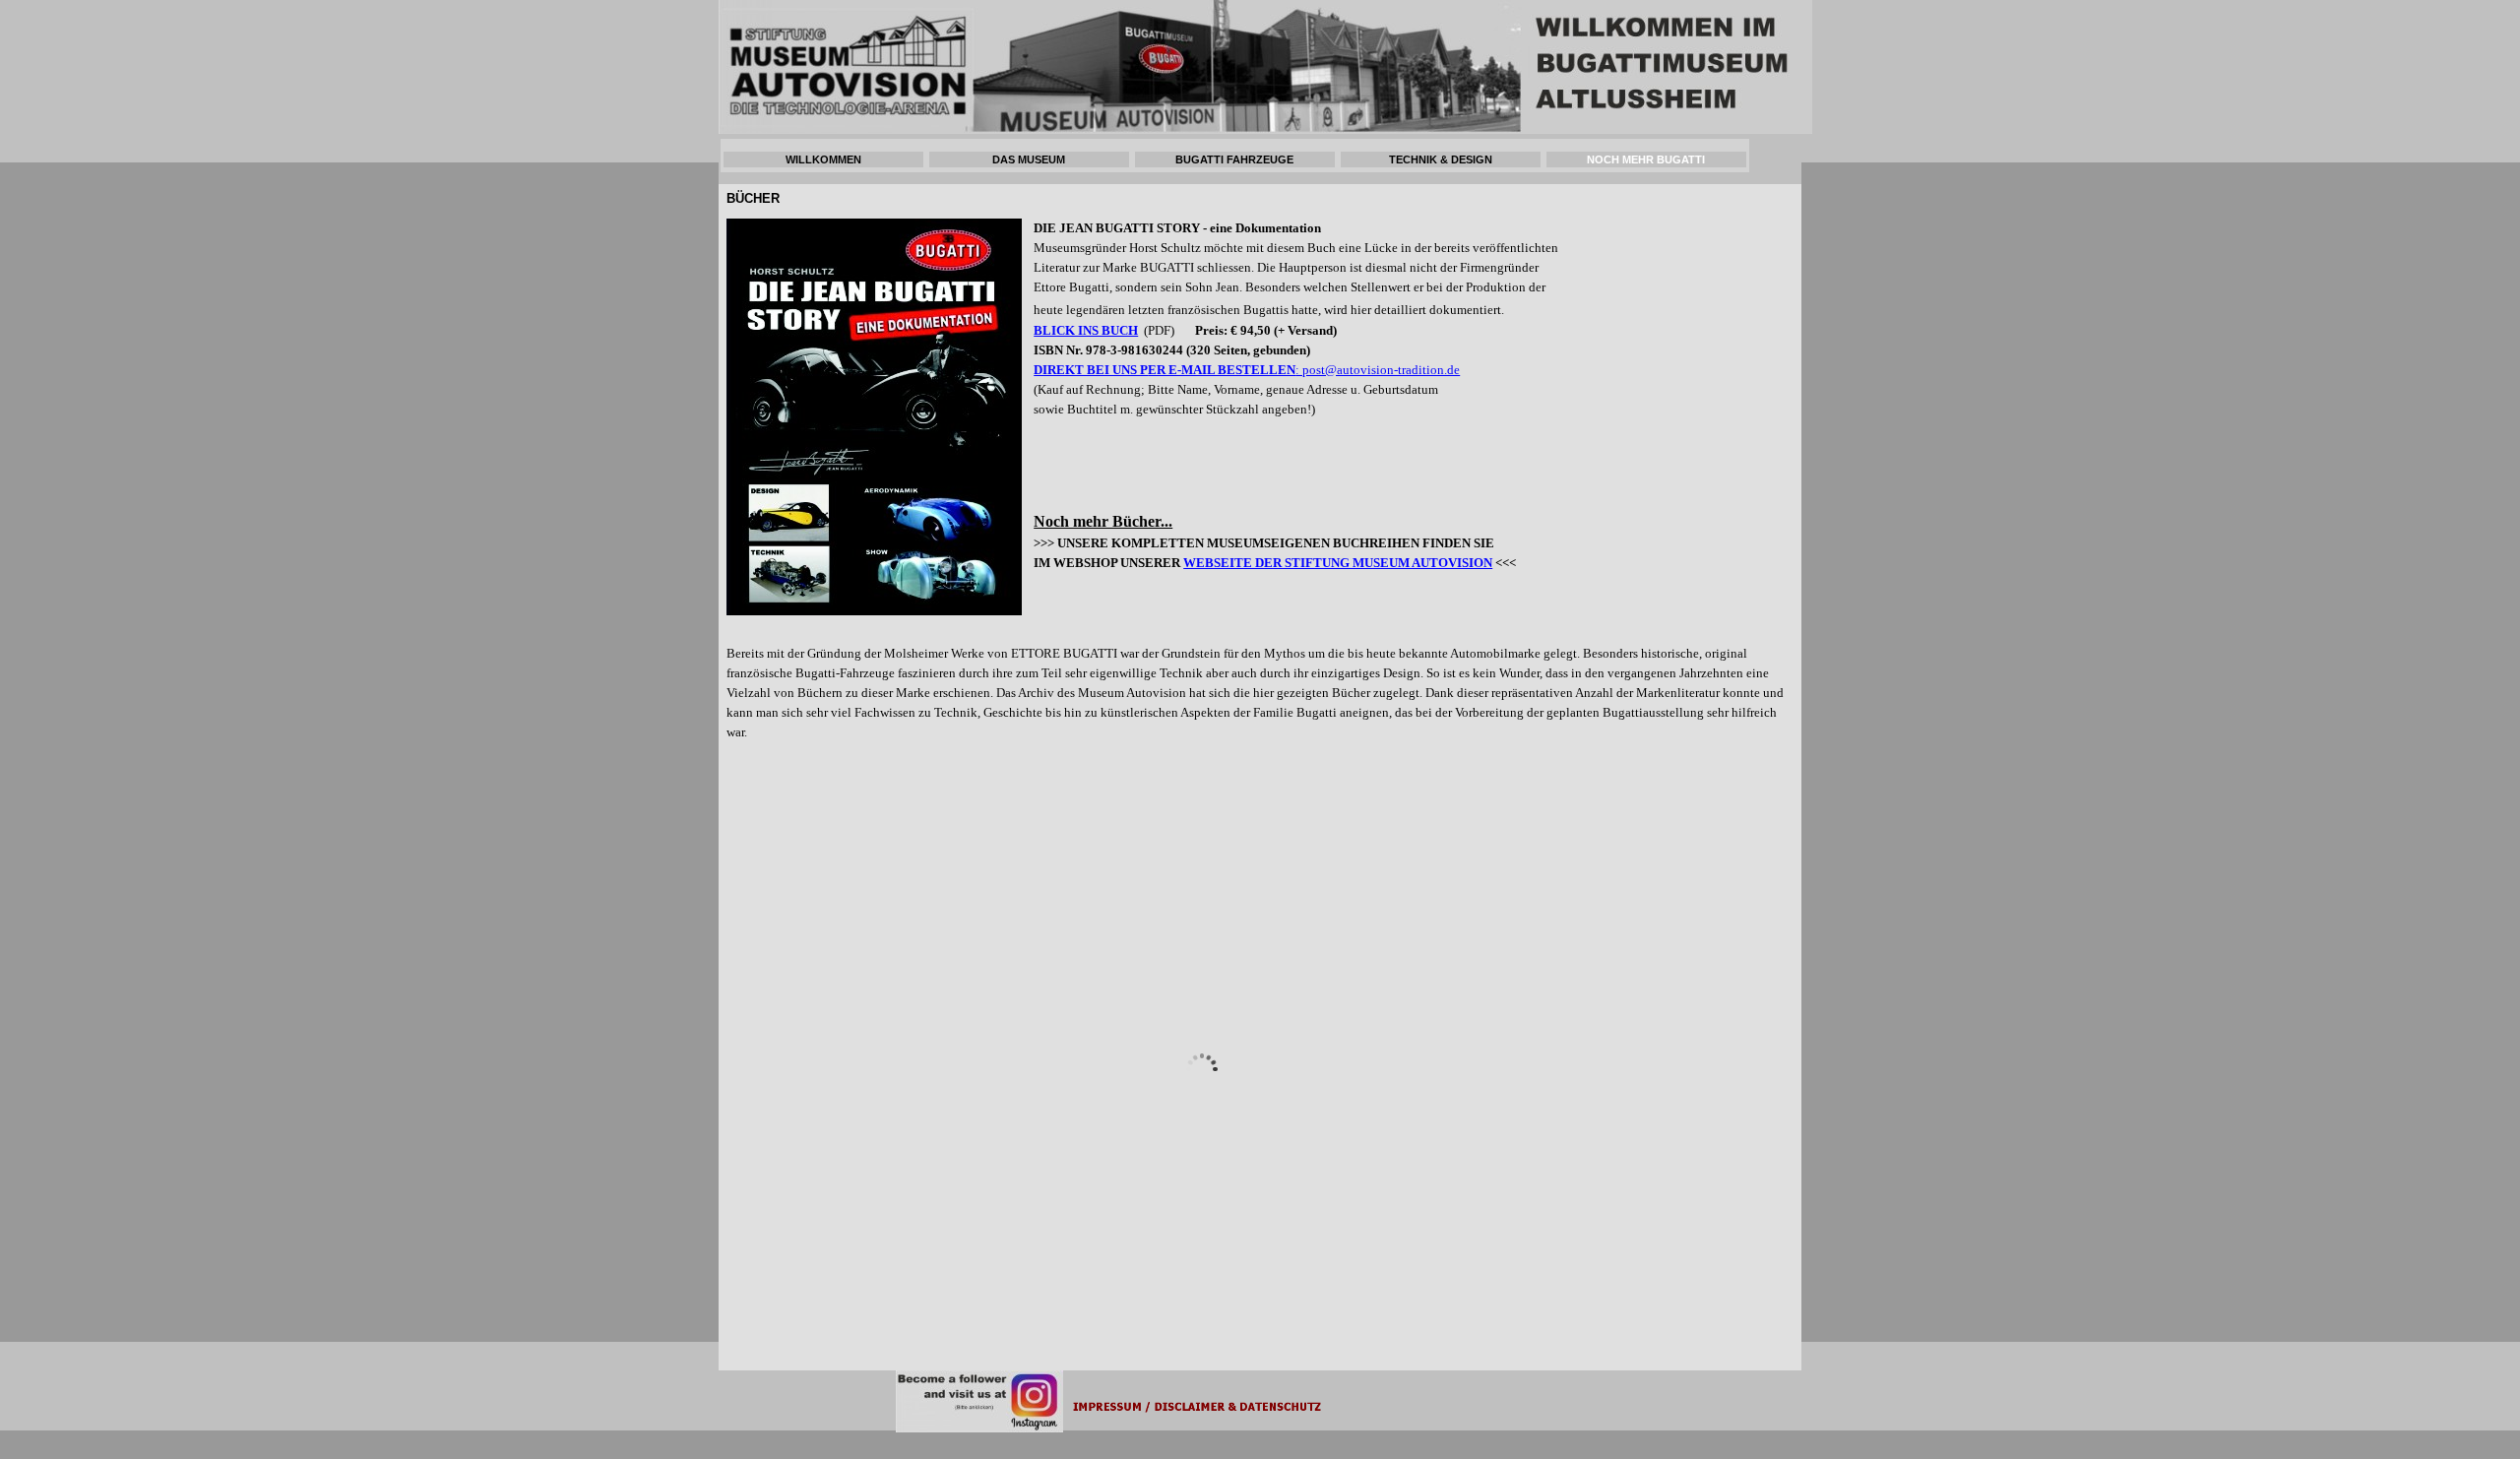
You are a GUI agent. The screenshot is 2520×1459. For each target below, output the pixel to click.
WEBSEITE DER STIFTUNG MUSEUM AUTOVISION (1338, 563)
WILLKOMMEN (823, 159)
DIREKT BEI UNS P (1091, 370)
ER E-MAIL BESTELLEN (1222, 370)
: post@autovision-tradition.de (1378, 370)
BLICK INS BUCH (1086, 330)
